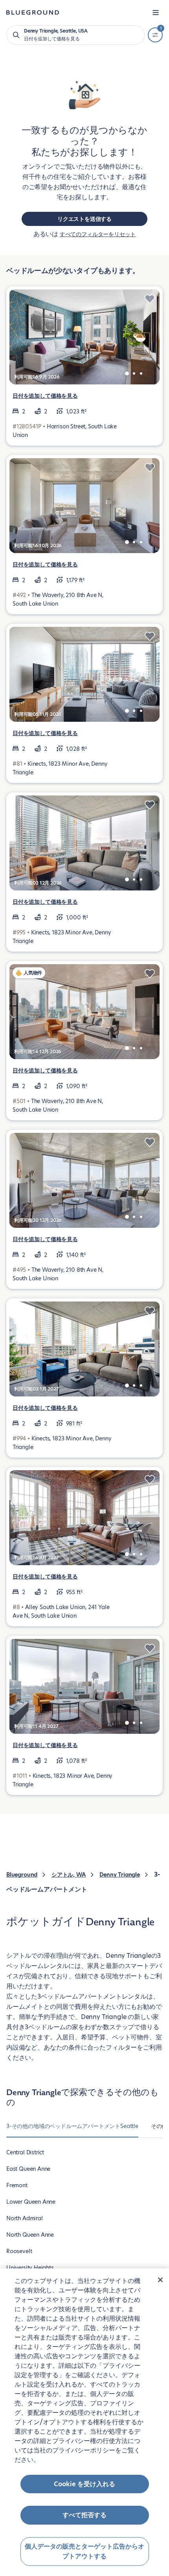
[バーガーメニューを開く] (156, 13)
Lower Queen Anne (31, 2202)
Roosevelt (19, 2251)
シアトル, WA (69, 1875)
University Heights (30, 2268)
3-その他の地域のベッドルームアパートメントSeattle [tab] (72, 2126)
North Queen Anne (30, 2235)
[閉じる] (160, 2280)
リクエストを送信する (84, 219)
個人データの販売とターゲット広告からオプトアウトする (84, 2551)
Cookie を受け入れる (84, 2484)
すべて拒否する (84, 2515)
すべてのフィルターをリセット (98, 234)
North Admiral (25, 2218)
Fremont (17, 2185)
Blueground (22, 1875)
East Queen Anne (28, 2169)
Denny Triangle (119, 1875)
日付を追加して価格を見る (45, 396)
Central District (25, 2152)
